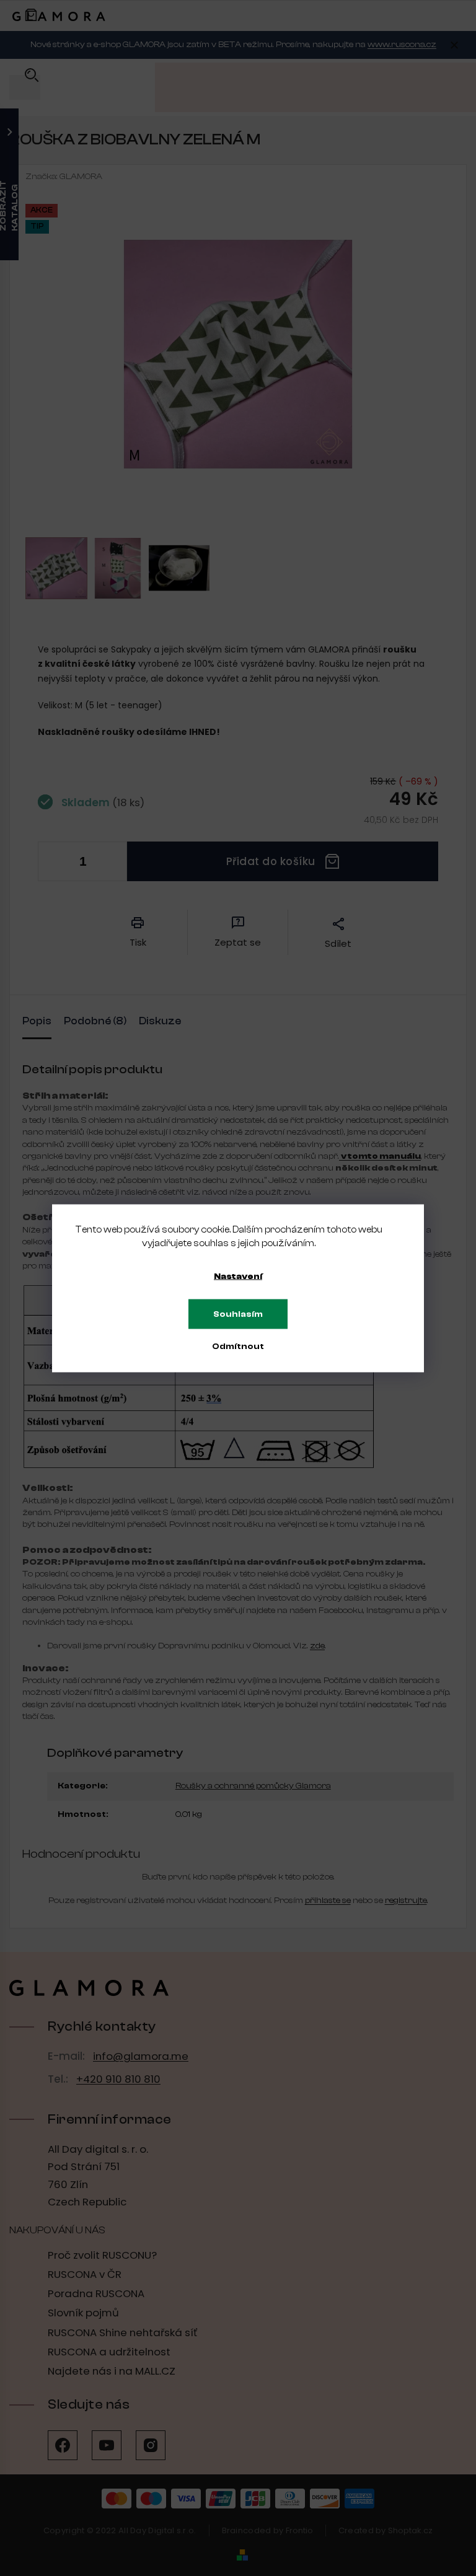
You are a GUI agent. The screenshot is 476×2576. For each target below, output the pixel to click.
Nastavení (238, 1276)
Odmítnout (238, 1346)
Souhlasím (238, 1314)
